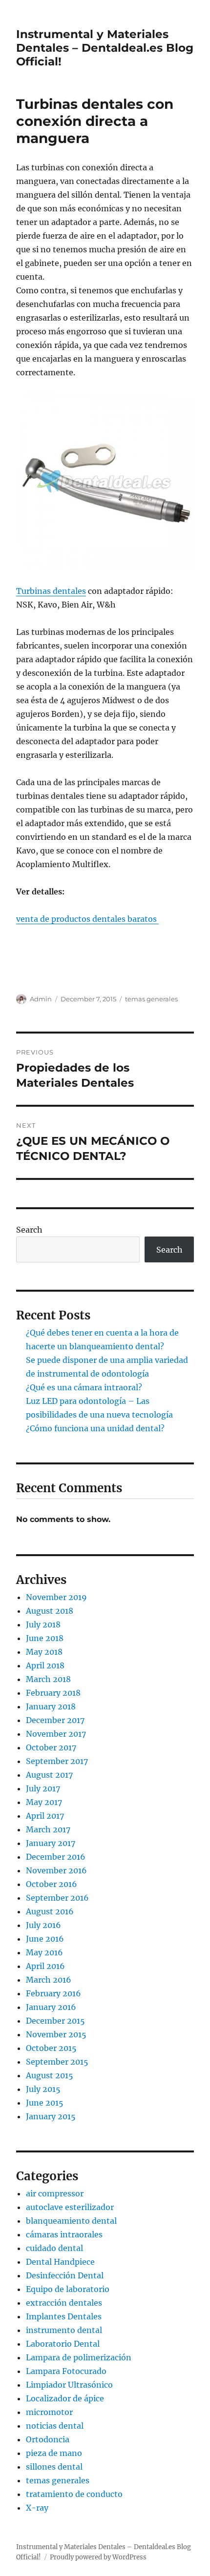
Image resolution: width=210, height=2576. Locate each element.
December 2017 (55, 1720)
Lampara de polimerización (79, 2357)
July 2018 (43, 1624)
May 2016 (44, 1952)
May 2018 (44, 1652)
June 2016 (45, 1939)
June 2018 (45, 1638)
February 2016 (53, 1993)
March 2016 (49, 1980)
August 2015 (50, 2075)
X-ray (37, 2508)
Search (29, 1230)
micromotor (49, 2412)
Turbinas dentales (51, 591)
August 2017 (49, 1775)
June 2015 (45, 2103)
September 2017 (57, 1761)
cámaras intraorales (64, 2234)
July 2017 (43, 1788)
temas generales (151, 999)
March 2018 (48, 1679)
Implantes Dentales (64, 2316)
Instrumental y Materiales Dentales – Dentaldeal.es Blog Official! (105, 48)
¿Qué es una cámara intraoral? (84, 1387)
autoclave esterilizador (70, 2207)
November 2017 (56, 1734)
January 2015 (51, 2116)
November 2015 (56, 2034)
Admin (41, 999)
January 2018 (51, 1706)
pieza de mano (54, 2453)
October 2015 (51, 2048)
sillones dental (54, 2467)
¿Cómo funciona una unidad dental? (95, 1428)
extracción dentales (64, 2303)
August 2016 (50, 1911)
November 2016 (56, 1870)
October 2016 (52, 1884)
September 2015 (57, 2062)
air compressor (55, 2193)
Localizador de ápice (65, 2398)
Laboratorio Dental (63, 2344)
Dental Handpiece (60, 2262)
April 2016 (45, 1966)
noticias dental (55, 2426)
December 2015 (55, 2021)
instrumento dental (64, 2330)
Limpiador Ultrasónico (69, 2385)
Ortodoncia (48, 2439)
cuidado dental (54, 2248)
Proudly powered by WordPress (98, 2557)
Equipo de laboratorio (68, 2289)
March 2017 (48, 1829)
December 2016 (56, 1857)
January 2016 (51, 2007)
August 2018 (50, 1611)
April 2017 (45, 1816)
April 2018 (45, 1665)
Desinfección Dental (65, 2275)
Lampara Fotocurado (66, 2371)
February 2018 (53, 1693)
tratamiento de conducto (74, 2494)
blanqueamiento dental (71, 2221)
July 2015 (43, 2089)
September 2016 (57, 1898)
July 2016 (43, 1925)
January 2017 (51, 1843)
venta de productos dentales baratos (87, 919)
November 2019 (56, 1597)
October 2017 (51, 1747)
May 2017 (44, 1802)
